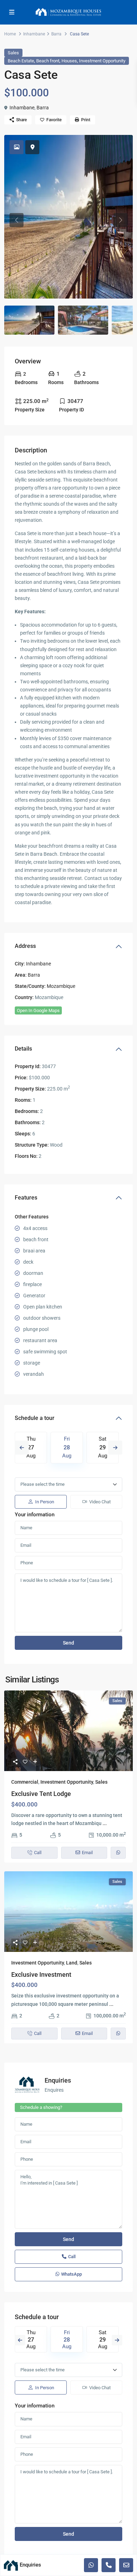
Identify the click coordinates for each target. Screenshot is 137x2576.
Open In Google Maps (38, 1010)
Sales (13, 53)
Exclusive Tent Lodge (41, 1794)
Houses (69, 61)
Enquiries (58, 2080)
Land (72, 1963)
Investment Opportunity (102, 61)
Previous (22, 1448)
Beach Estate (21, 61)
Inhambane (34, 34)
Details (23, 1049)
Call (72, 2257)
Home (10, 34)
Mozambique (61, 986)
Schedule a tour (35, 1418)
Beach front (48, 61)
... (105, 1823)
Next (115, 1448)
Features (26, 1198)
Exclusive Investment (41, 1974)
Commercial (25, 1782)
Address (25, 946)
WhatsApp (71, 2274)
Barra (56, 34)
